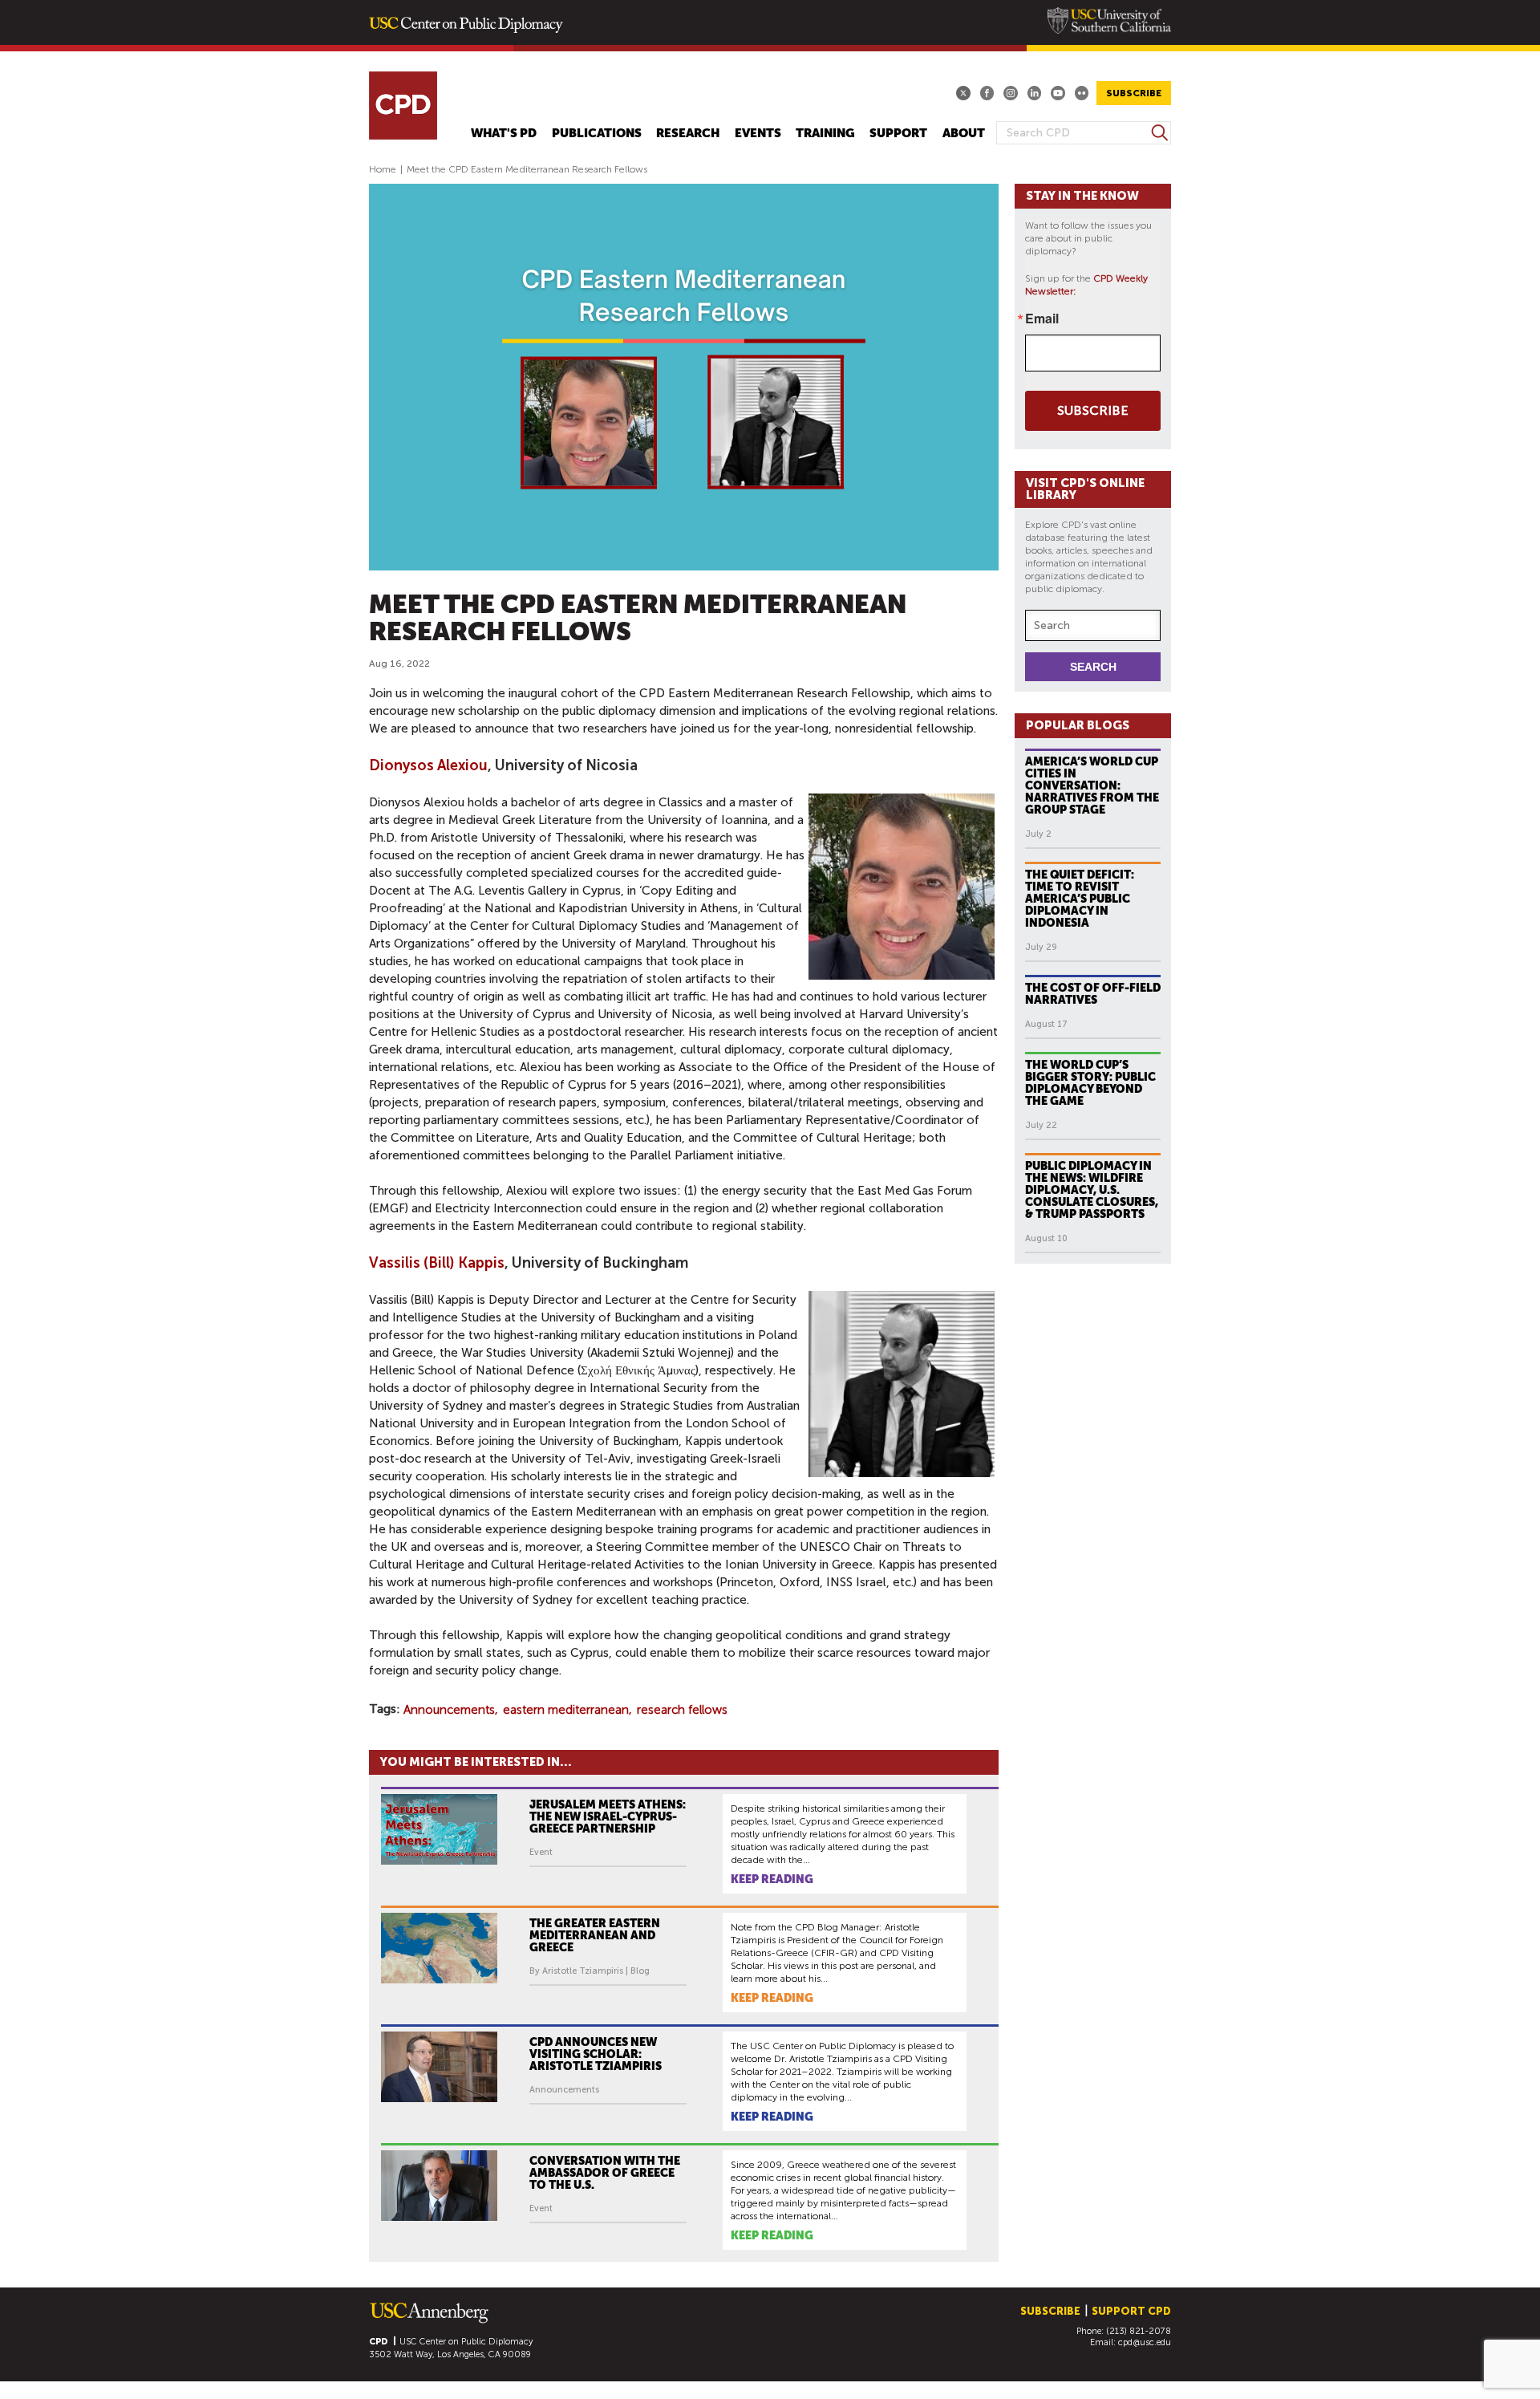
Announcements (449, 1710)
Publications (597, 134)
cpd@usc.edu (1145, 2342)
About (964, 134)
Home (383, 169)
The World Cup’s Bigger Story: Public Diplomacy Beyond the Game (1090, 1083)
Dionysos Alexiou (428, 765)
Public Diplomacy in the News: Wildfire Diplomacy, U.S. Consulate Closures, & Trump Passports (1092, 1190)
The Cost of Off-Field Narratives (1093, 994)
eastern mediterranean (566, 1710)
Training (825, 134)
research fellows (682, 1710)
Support (898, 134)
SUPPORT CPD (1131, 2311)
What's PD (504, 134)
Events (758, 134)
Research (688, 134)
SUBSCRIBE (1134, 93)
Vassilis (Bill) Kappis (437, 1263)
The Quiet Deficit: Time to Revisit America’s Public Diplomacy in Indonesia (1080, 899)
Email (1042, 319)
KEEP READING (772, 1879)
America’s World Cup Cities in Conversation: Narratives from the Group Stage (1092, 785)
